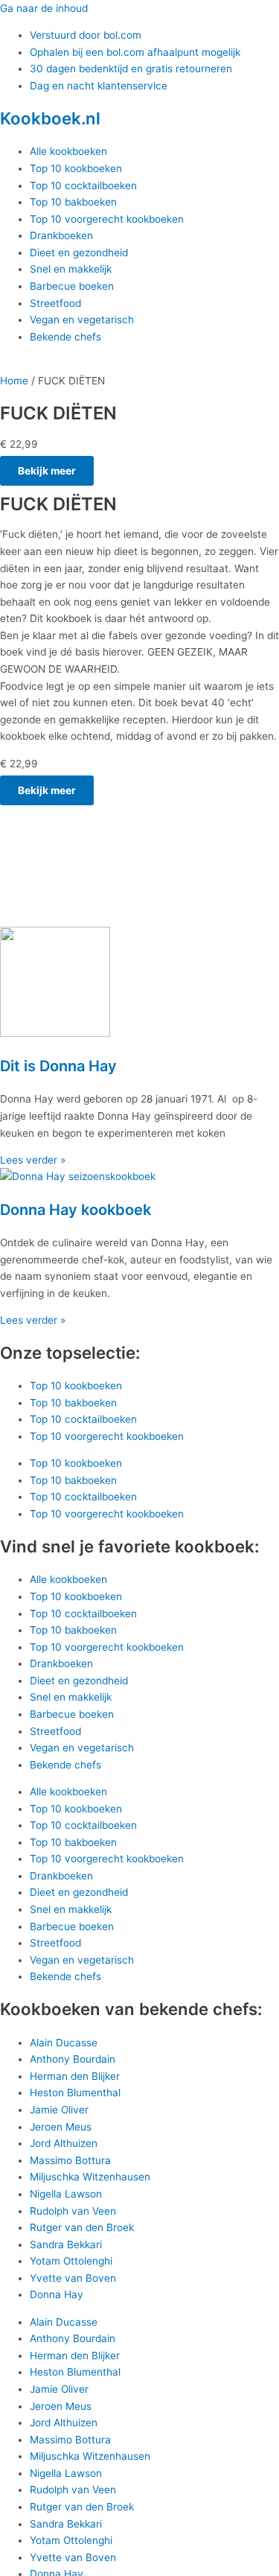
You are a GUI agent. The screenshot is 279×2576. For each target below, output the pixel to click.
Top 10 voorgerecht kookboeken (107, 219)
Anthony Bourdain (73, 2059)
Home (14, 381)
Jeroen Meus (61, 2127)
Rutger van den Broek (82, 2227)
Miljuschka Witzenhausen (90, 2177)
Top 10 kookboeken (76, 168)
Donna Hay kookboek (76, 1210)
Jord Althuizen (64, 2143)
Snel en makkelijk (71, 269)
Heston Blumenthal (75, 2093)
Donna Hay (57, 2294)
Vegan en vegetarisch (82, 320)
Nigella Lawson (66, 2194)
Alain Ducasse (64, 2043)
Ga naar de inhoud (44, 8)
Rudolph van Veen (73, 2211)
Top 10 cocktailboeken (83, 185)
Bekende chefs (65, 337)
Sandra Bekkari (66, 2245)
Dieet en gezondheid (79, 253)
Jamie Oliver (59, 2110)
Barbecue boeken (72, 286)
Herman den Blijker (75, 2076)
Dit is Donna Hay (58, 1066)
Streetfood (55, 303)
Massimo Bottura (70, 2160)
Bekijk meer (47, 471)
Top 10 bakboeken (73, 202)
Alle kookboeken (68, 151)
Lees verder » (33, 1160)
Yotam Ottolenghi (71, 2261)
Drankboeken (61, 235)
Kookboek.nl (50, 118)
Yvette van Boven (73, 2278)
